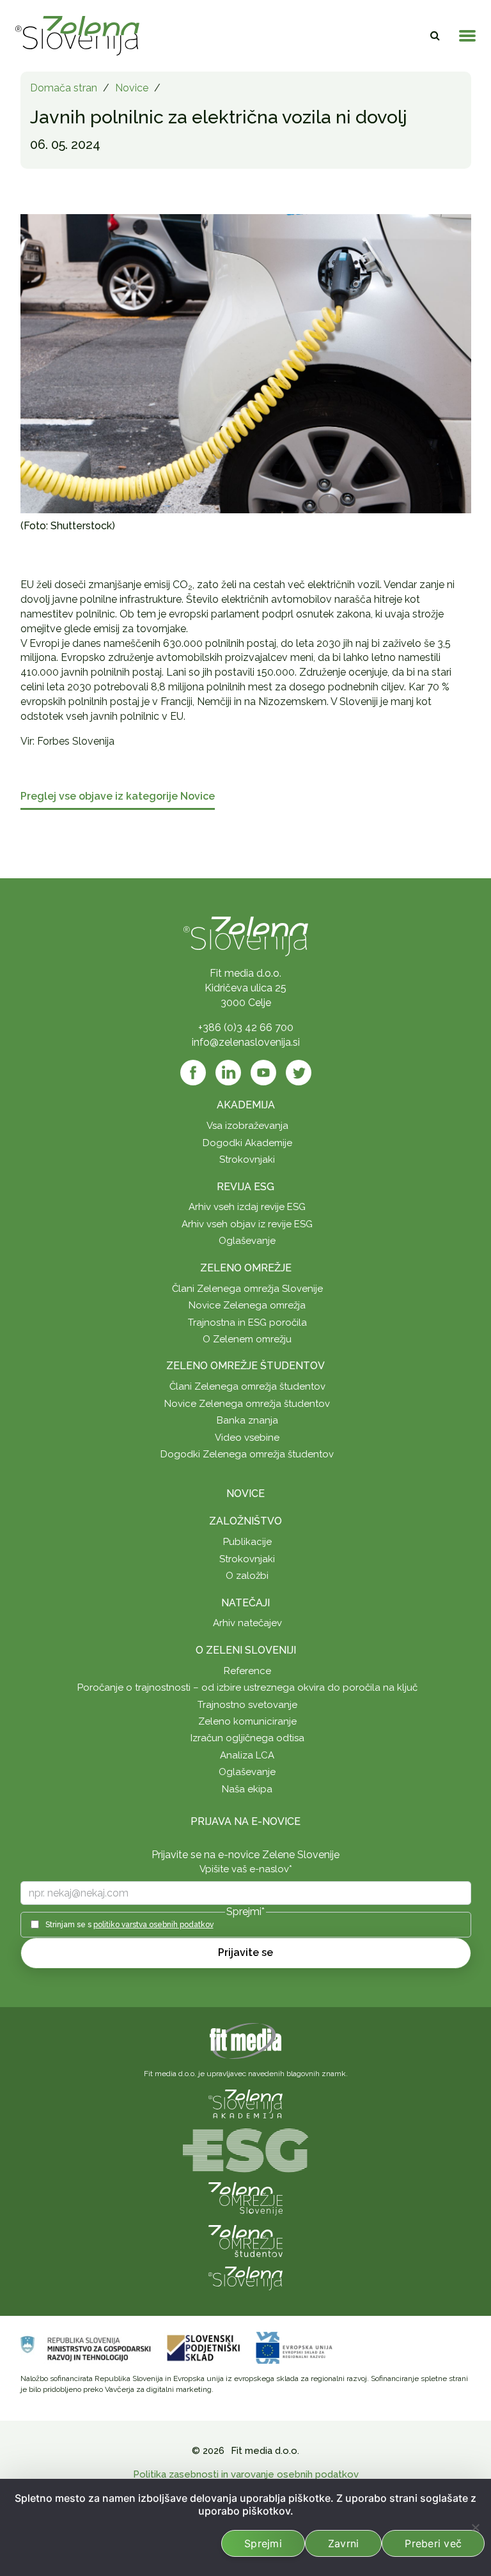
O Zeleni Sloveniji (246, 1650)
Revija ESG (245, 1187)
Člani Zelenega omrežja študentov (247, 1386)
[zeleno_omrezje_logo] (245, 2198)
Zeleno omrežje (246, 1268)
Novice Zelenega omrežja (247, 1305)
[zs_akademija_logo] (245, 2103)
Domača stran (64, 88)
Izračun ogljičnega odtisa (247, 1738)
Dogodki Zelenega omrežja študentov (247, 1454)
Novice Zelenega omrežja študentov (247, 1404)
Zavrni (344, 2543)
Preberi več (433, 2543)
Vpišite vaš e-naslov (246, 1869)
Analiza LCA (247, 1755)
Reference (247, 1671)
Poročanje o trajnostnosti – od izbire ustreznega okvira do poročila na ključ (247, 1688)
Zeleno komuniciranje (247, 1721)
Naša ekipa (247, 1789)
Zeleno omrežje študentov (245, 1366)
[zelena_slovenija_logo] (245, 2277)
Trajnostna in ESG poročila (247, 1323)
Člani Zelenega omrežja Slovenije (247, 1289)
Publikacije (247, 1542)
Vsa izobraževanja (247, 1126)
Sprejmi (263, 2543)
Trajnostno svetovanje (247, 1705)
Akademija (246, 1105)
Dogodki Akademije (247, 1143)
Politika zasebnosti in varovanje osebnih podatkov (246, 2474)
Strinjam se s (129, 1925)
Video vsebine (247, 1438)
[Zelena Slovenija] (77, 36)
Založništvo (245, 1521)
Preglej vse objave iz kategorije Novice (118, 797)
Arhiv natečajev (247, 1623)
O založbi (247, 1576)
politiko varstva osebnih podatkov (153, 1925)
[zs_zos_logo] (245, 2240)
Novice (132, 88)
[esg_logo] (245, 2149)
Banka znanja (247, 1420)
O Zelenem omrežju (247, 1339)
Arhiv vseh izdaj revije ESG (247, 1207)
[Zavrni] (475, 2527)
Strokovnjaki (247, 1160)
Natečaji (245, 1603)
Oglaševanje (247, 1241)
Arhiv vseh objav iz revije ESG (247, 1224)
